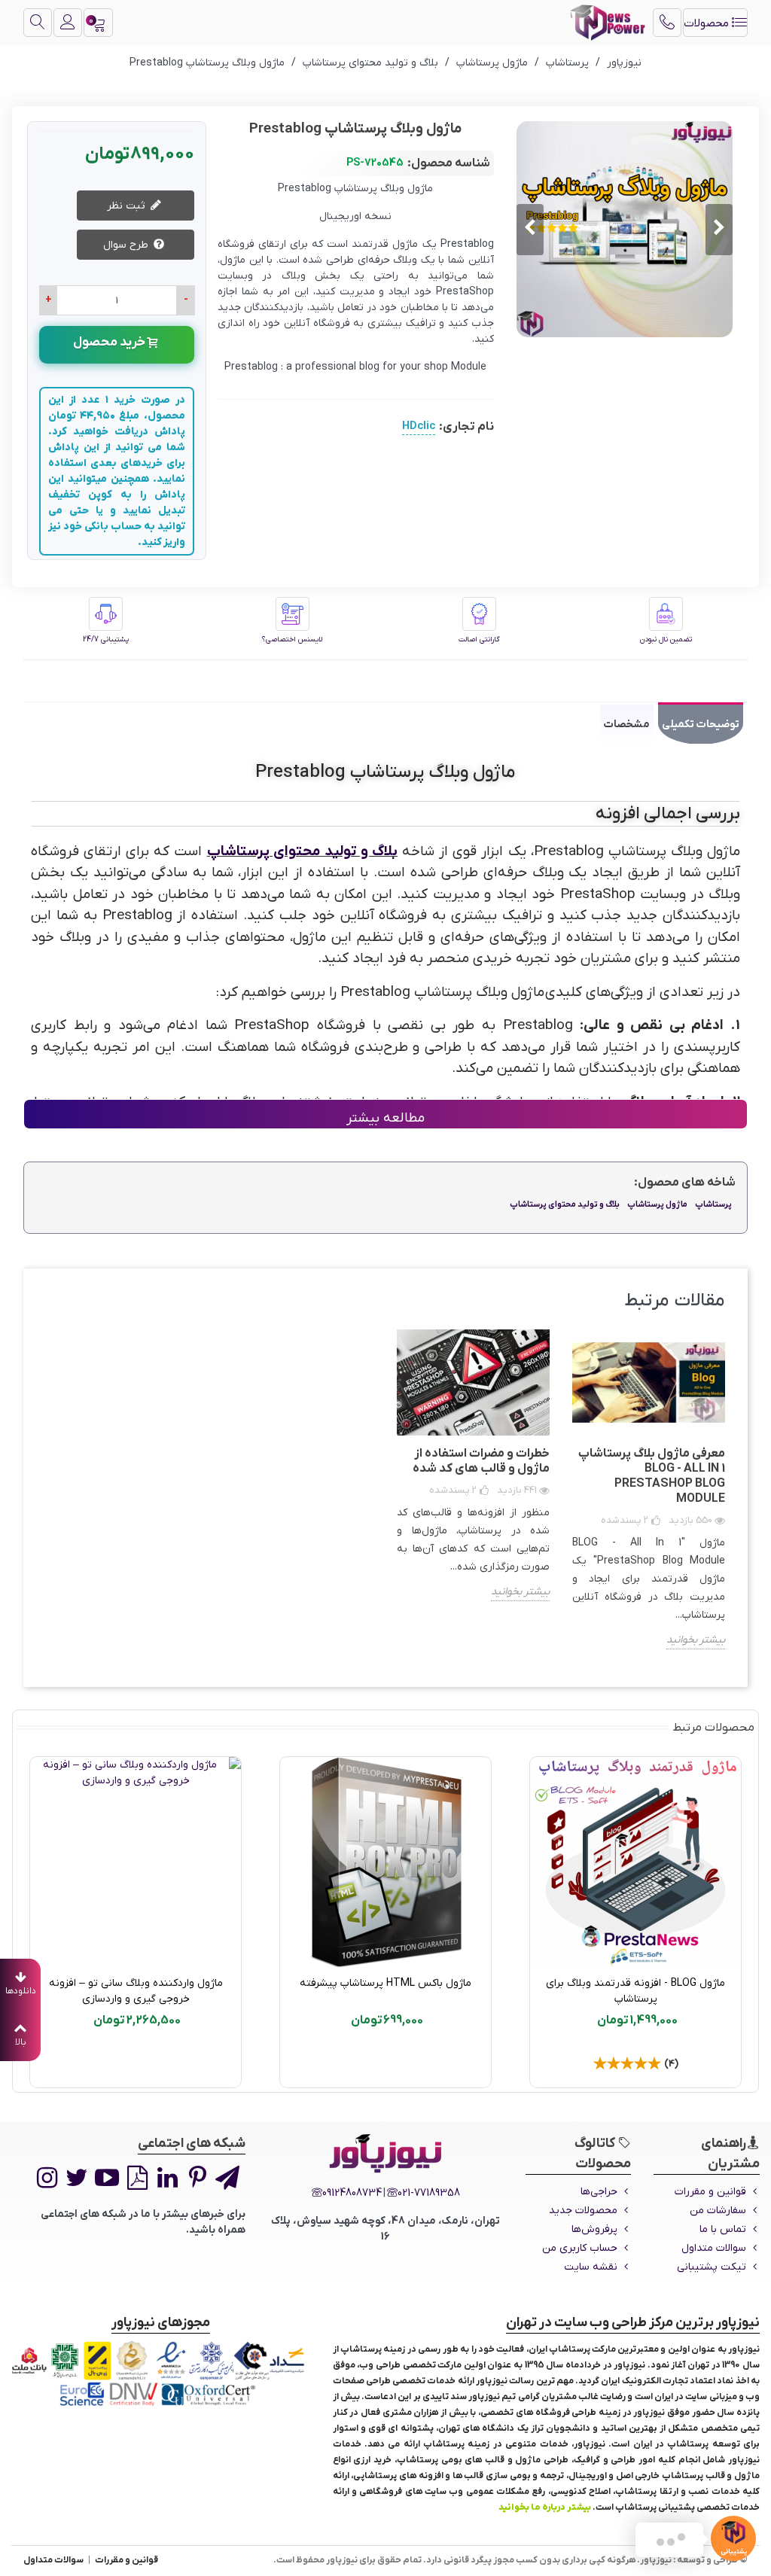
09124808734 (352, 2193)
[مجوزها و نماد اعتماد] (161, 2374)
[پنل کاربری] (68, 23)
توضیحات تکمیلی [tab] (701, 725)
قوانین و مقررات (710, 2192)
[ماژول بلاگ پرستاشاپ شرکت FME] (136, 1862)
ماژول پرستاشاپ (657, 1204)
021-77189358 (429, 2193)
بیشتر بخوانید (696, 1640)
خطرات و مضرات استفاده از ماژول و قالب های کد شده (481, 1461)
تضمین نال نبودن (666, 639)
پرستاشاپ (713, 1204)
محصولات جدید (583, 2211)
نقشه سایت (591, 2267)
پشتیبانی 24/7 (106, 639)
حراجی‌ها (599, 2192)
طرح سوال (127, 245)
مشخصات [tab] (627, 725)
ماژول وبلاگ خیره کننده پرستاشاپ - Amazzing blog (385, 1991)
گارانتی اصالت (479, 639)
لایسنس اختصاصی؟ (292, 639)
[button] (530, 230)
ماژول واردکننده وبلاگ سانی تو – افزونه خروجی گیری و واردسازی (636, 1991)
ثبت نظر (128, 206)
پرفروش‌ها (594, 2229)
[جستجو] (38, 23)
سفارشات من (718, 2211)
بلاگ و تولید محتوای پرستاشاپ (302, 852)
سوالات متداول (714, 2248)
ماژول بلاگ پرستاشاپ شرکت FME (136, 1983)
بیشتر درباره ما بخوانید (545, 2507)
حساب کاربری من (580, 2248)
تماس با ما (723, 2229)
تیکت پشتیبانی (712, 2267)
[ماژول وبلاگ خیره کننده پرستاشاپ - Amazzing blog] (385, 1862)
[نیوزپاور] (608, 23)
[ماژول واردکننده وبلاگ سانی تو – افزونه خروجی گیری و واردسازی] (635, 1862)
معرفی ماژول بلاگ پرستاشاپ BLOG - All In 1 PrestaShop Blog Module (652, 1476)
